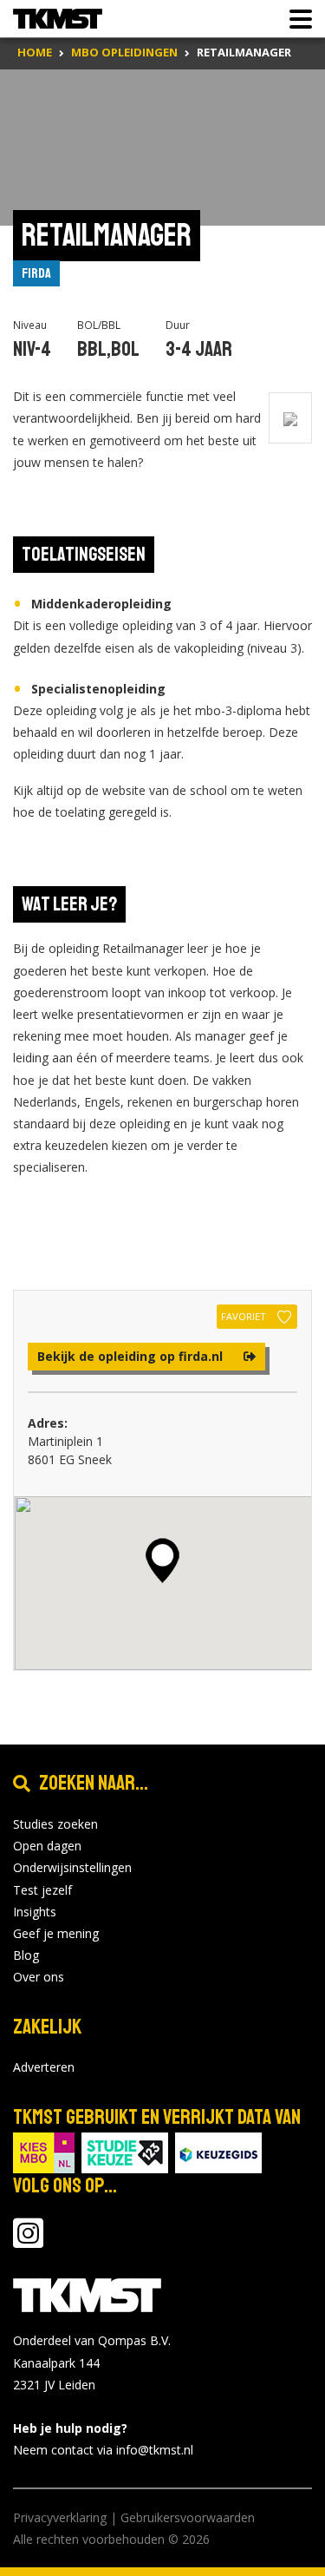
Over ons (39, 1977)
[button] (162, 1561)
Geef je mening (56, 1933)
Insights (35, 1912)
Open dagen (47, 1846)
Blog (26, 1955)
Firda (36, 273)
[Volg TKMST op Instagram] (28, 2241)
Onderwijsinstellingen (72, 1867)
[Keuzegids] (218, 2152)
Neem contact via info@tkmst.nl (103, 2450)
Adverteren (44, 2067)
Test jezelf (42, 1890)
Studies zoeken (55, 1824)
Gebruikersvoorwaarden (188, 2517)
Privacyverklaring (60, 2517)
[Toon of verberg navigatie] (296, 19)
